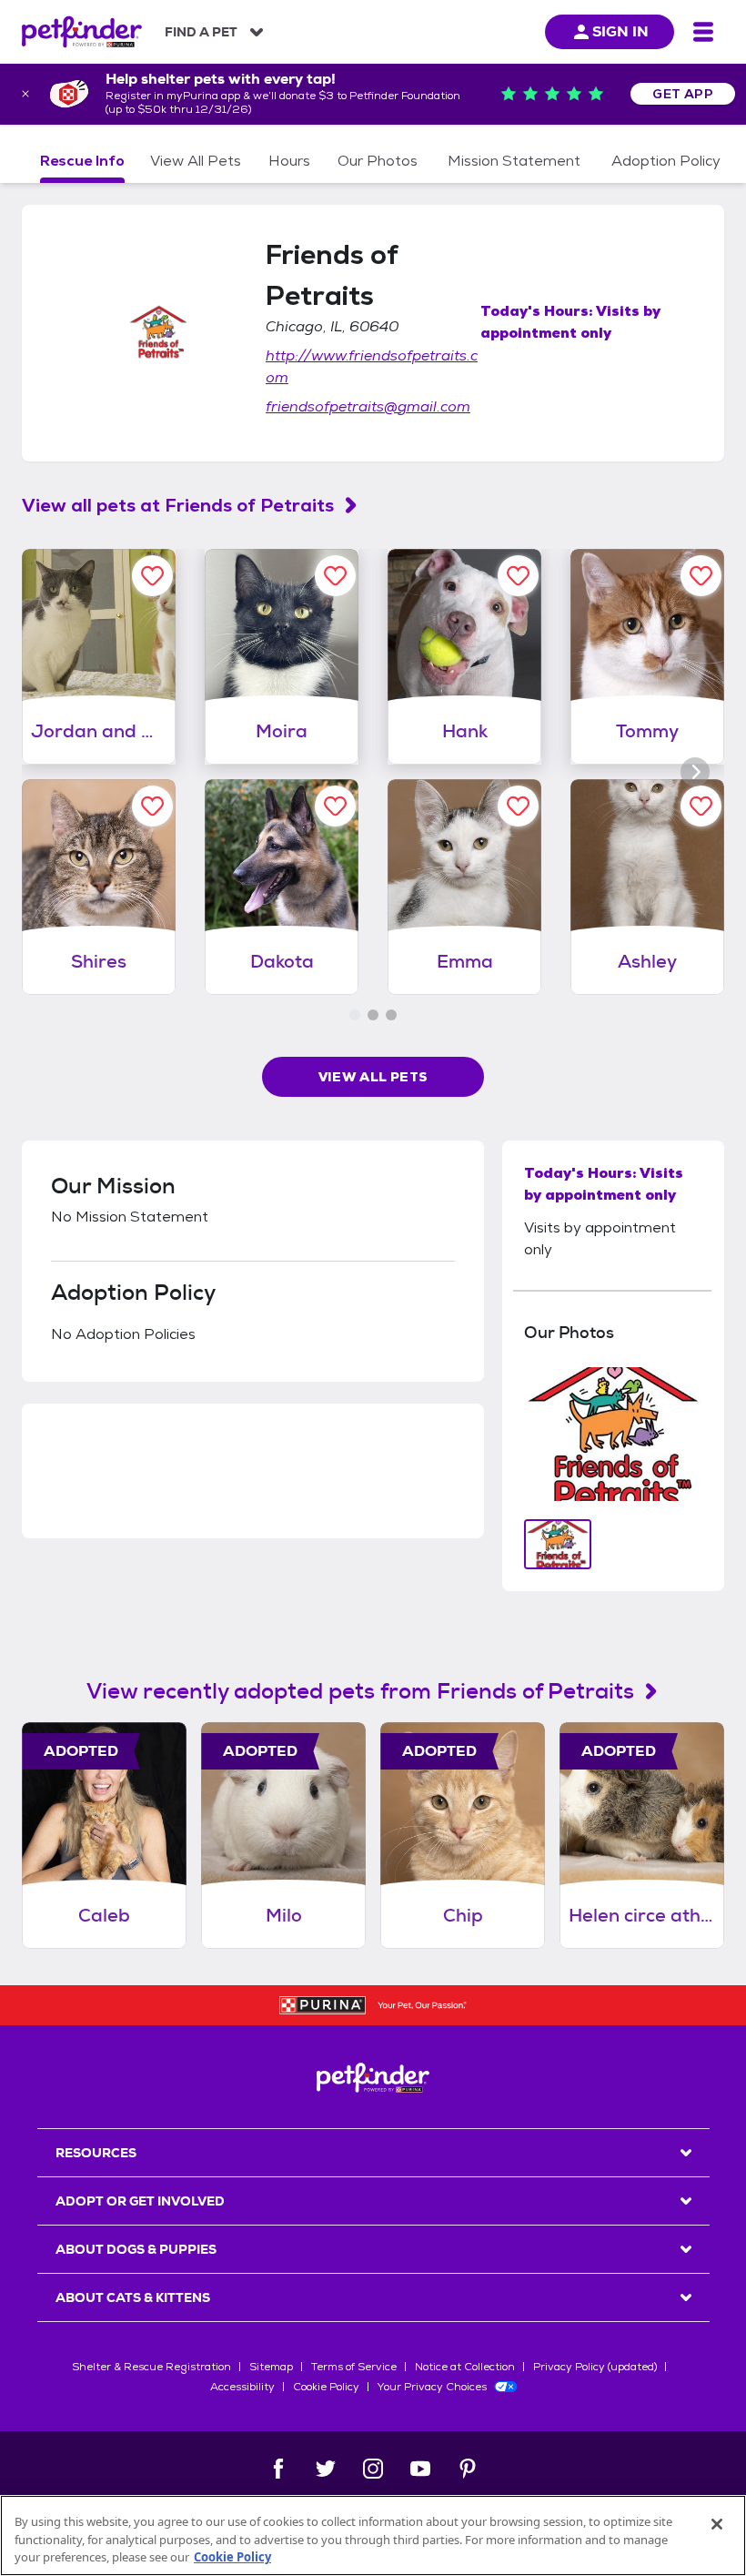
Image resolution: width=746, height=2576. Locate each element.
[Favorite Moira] (335, 576)
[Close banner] (25, 94)
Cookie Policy (326, 2387)
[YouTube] (420, 2469)
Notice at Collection (465, 2367)
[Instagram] (373, 2469)
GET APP (683, 94)
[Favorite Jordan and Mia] (152, 576)
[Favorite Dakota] (335, 806)
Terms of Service (354, 2367)
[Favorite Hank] (518, 576)
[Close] (717, 2524)
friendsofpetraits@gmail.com (368, 406)
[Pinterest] (468, 2469)
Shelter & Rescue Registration (151, 2367)
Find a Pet (201, 32)
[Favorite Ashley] (701, 806)
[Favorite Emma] (518, 806)
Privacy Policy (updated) (595, 2367)
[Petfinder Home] (82, 32)
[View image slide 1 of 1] (558, 1544)
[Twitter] (326, 2469)
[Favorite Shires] (152, 806)
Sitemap (271, 2367)
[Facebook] (278, 2469)
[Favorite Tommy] (701, 576)
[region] (373, 2535)
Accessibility (242, 2387)
